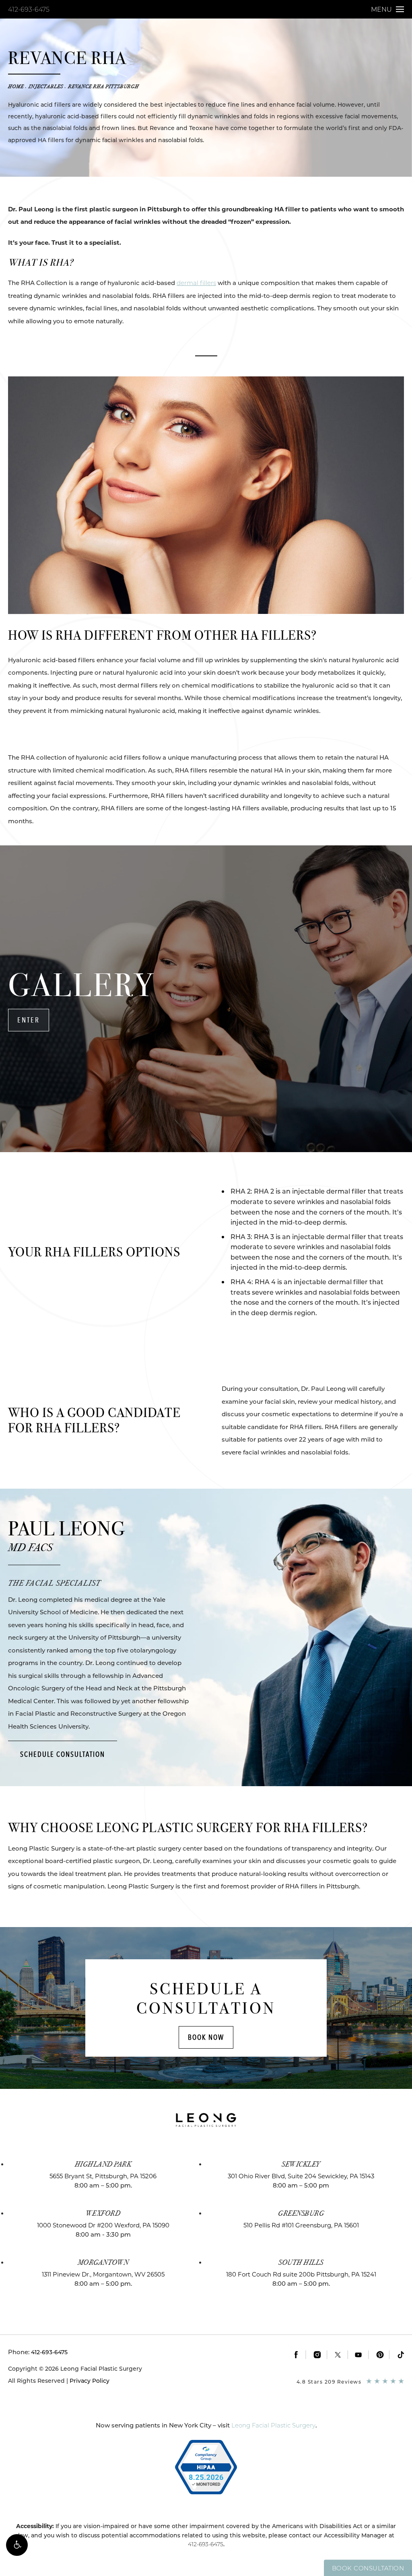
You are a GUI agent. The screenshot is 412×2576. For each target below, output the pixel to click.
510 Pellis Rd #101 (301, 2225)
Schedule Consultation (63, 1754)
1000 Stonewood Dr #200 (103, 2225)
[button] (17, 2545)
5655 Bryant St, (103, 2176)
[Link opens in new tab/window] (296, 2355)
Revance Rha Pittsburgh (103, 87)
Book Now (206, 2037)
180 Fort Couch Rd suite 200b (301, 2274)
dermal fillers (196, 283)
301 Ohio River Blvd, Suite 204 (301, 2176)
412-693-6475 (29, 9)
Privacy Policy (90, 2381)
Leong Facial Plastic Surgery (273, 2425)
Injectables (46, 87)
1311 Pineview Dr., (103, 2274)
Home (16, 87)
